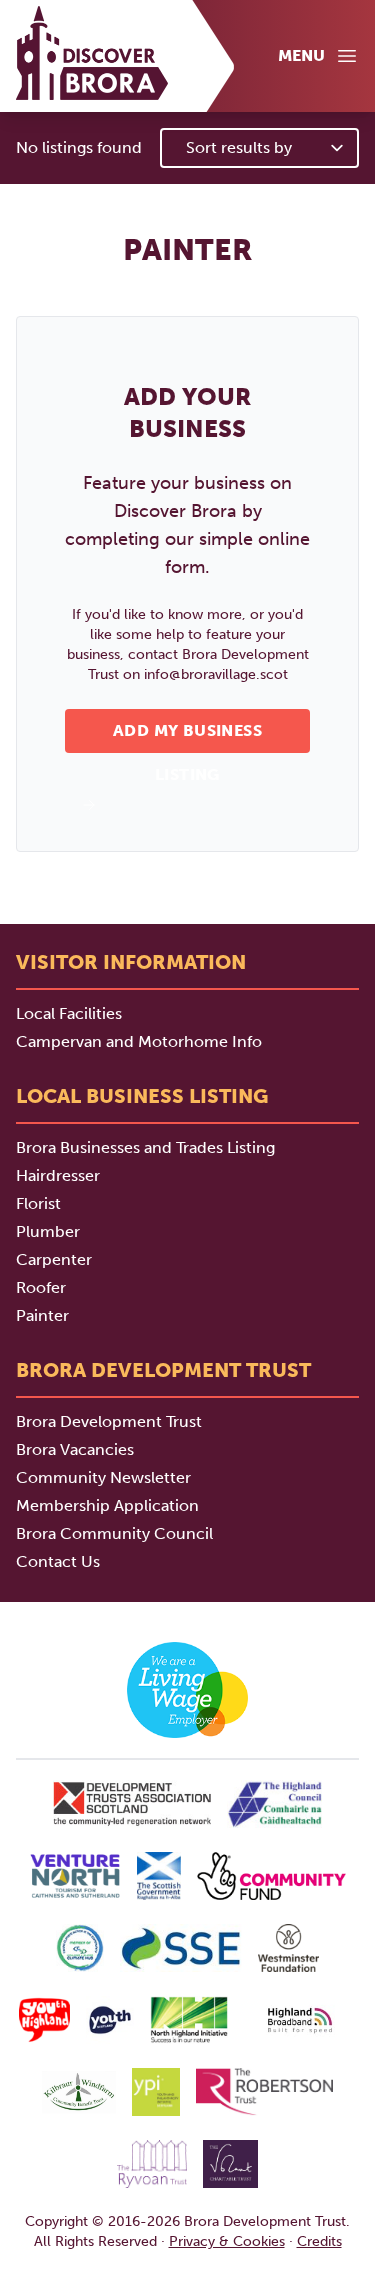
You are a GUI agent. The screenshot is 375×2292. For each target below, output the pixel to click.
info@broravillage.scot (216, 674)
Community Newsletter (103, 1477)
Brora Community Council (114, 1533)
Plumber (48, 1231)
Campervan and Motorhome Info (139, 1041)
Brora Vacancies (75, 1449)
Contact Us (58, 1561)
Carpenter (54, 1259)
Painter (42, 1315)
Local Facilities (69, 1013)
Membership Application (107, 1505)
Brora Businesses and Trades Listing (145, 1147)
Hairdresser (58, 1175)
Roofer (41, 1287)
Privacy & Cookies (227, 2241)
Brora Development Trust (109, 1421)
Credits (319, 2241)
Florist (38, 1203)
